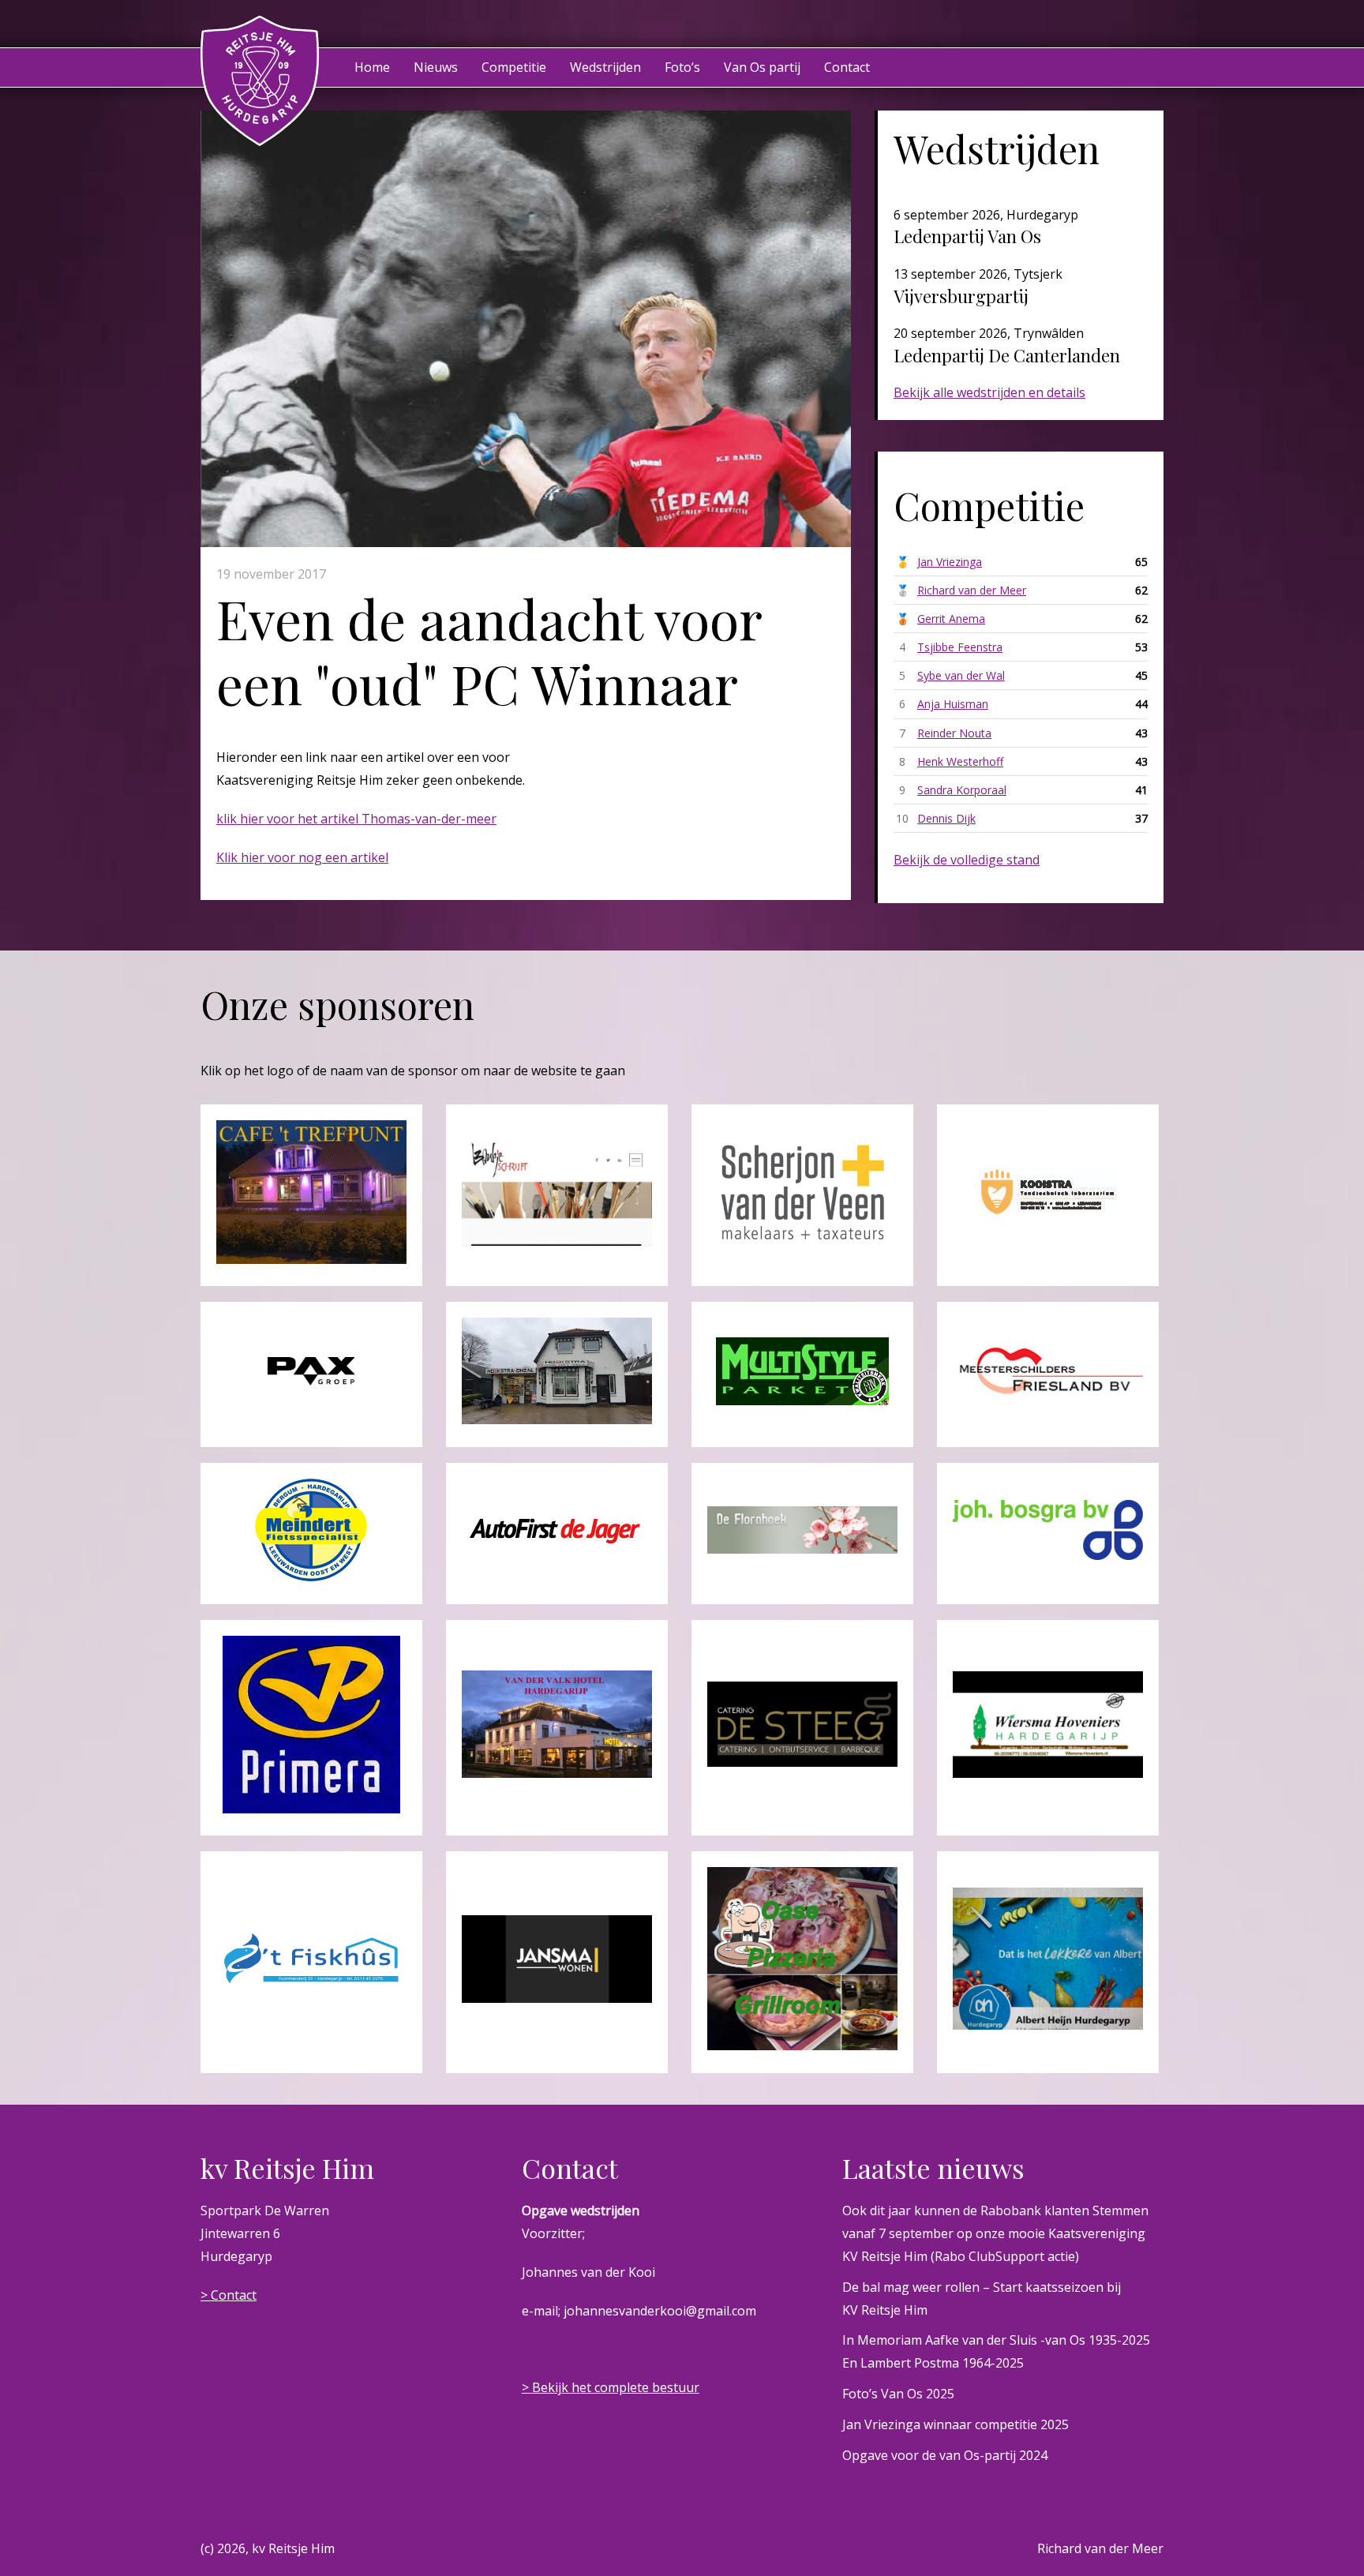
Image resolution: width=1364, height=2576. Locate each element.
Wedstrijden (605, 67)
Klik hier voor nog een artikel (302, 857)
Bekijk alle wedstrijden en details (989, 392)
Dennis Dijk (946, 818)
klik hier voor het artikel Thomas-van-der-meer (356, 819)
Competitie (514, 67)
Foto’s (682, 67)
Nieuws (436, 67)
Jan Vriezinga (950, 562)
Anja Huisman (953, 704)
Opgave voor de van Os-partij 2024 (945, 2455)
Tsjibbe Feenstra (960, 647)
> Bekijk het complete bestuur (611, 2387)
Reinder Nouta (954, 733)
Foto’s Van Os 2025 (898, 2394)
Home (372, 67)
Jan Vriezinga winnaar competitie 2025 (956, 2424)
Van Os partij (762, 67)
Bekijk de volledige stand (967, 860)
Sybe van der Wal (961, 675)
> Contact (229, 2295)
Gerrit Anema (951, 619)
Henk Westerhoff (960, 761)
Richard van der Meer (972, 590)
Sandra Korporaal (962, 790)
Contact (847, 67)
